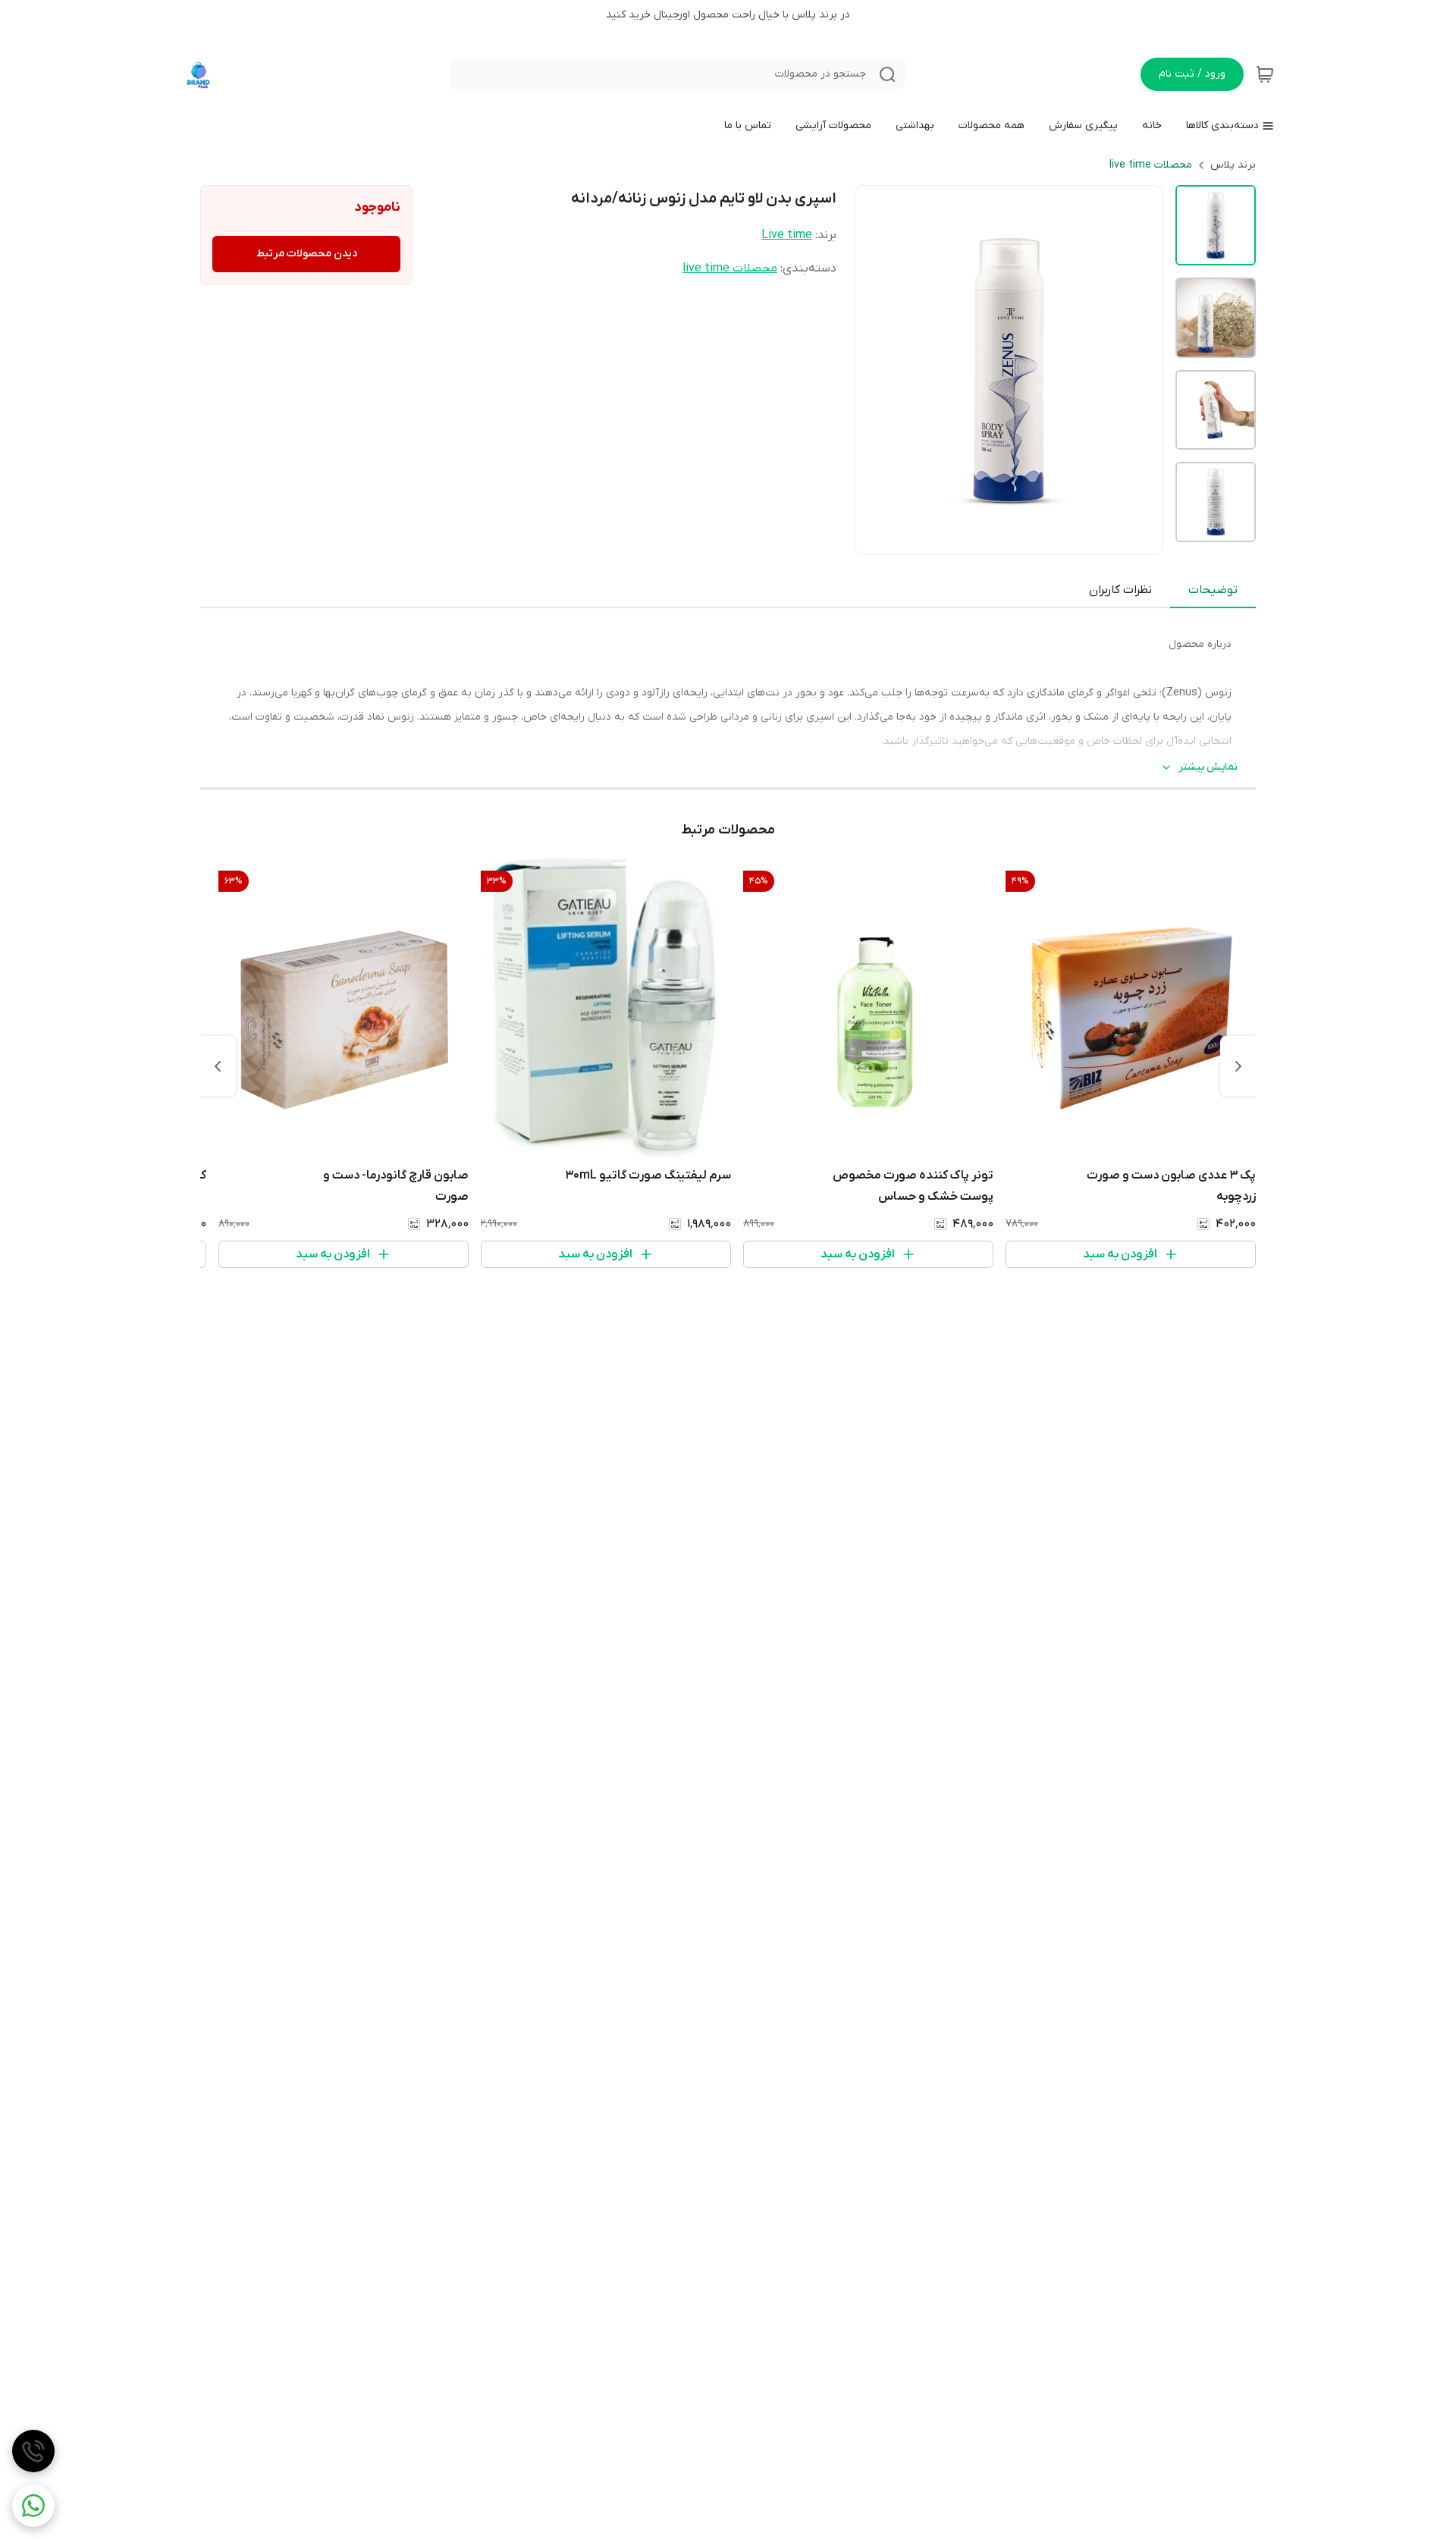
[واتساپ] (33, 2506)
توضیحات (1213, 590)
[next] (218, 1066)
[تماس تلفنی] (33, 2451)
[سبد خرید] (1265, 74)
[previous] (1238, 1066)
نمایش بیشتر (1208, 767)
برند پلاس (1233, 165)
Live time (787, 235)
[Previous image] (877, 370)
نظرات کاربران (1120, 590)
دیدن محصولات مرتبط (307, 254)
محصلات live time (1151, 165)
